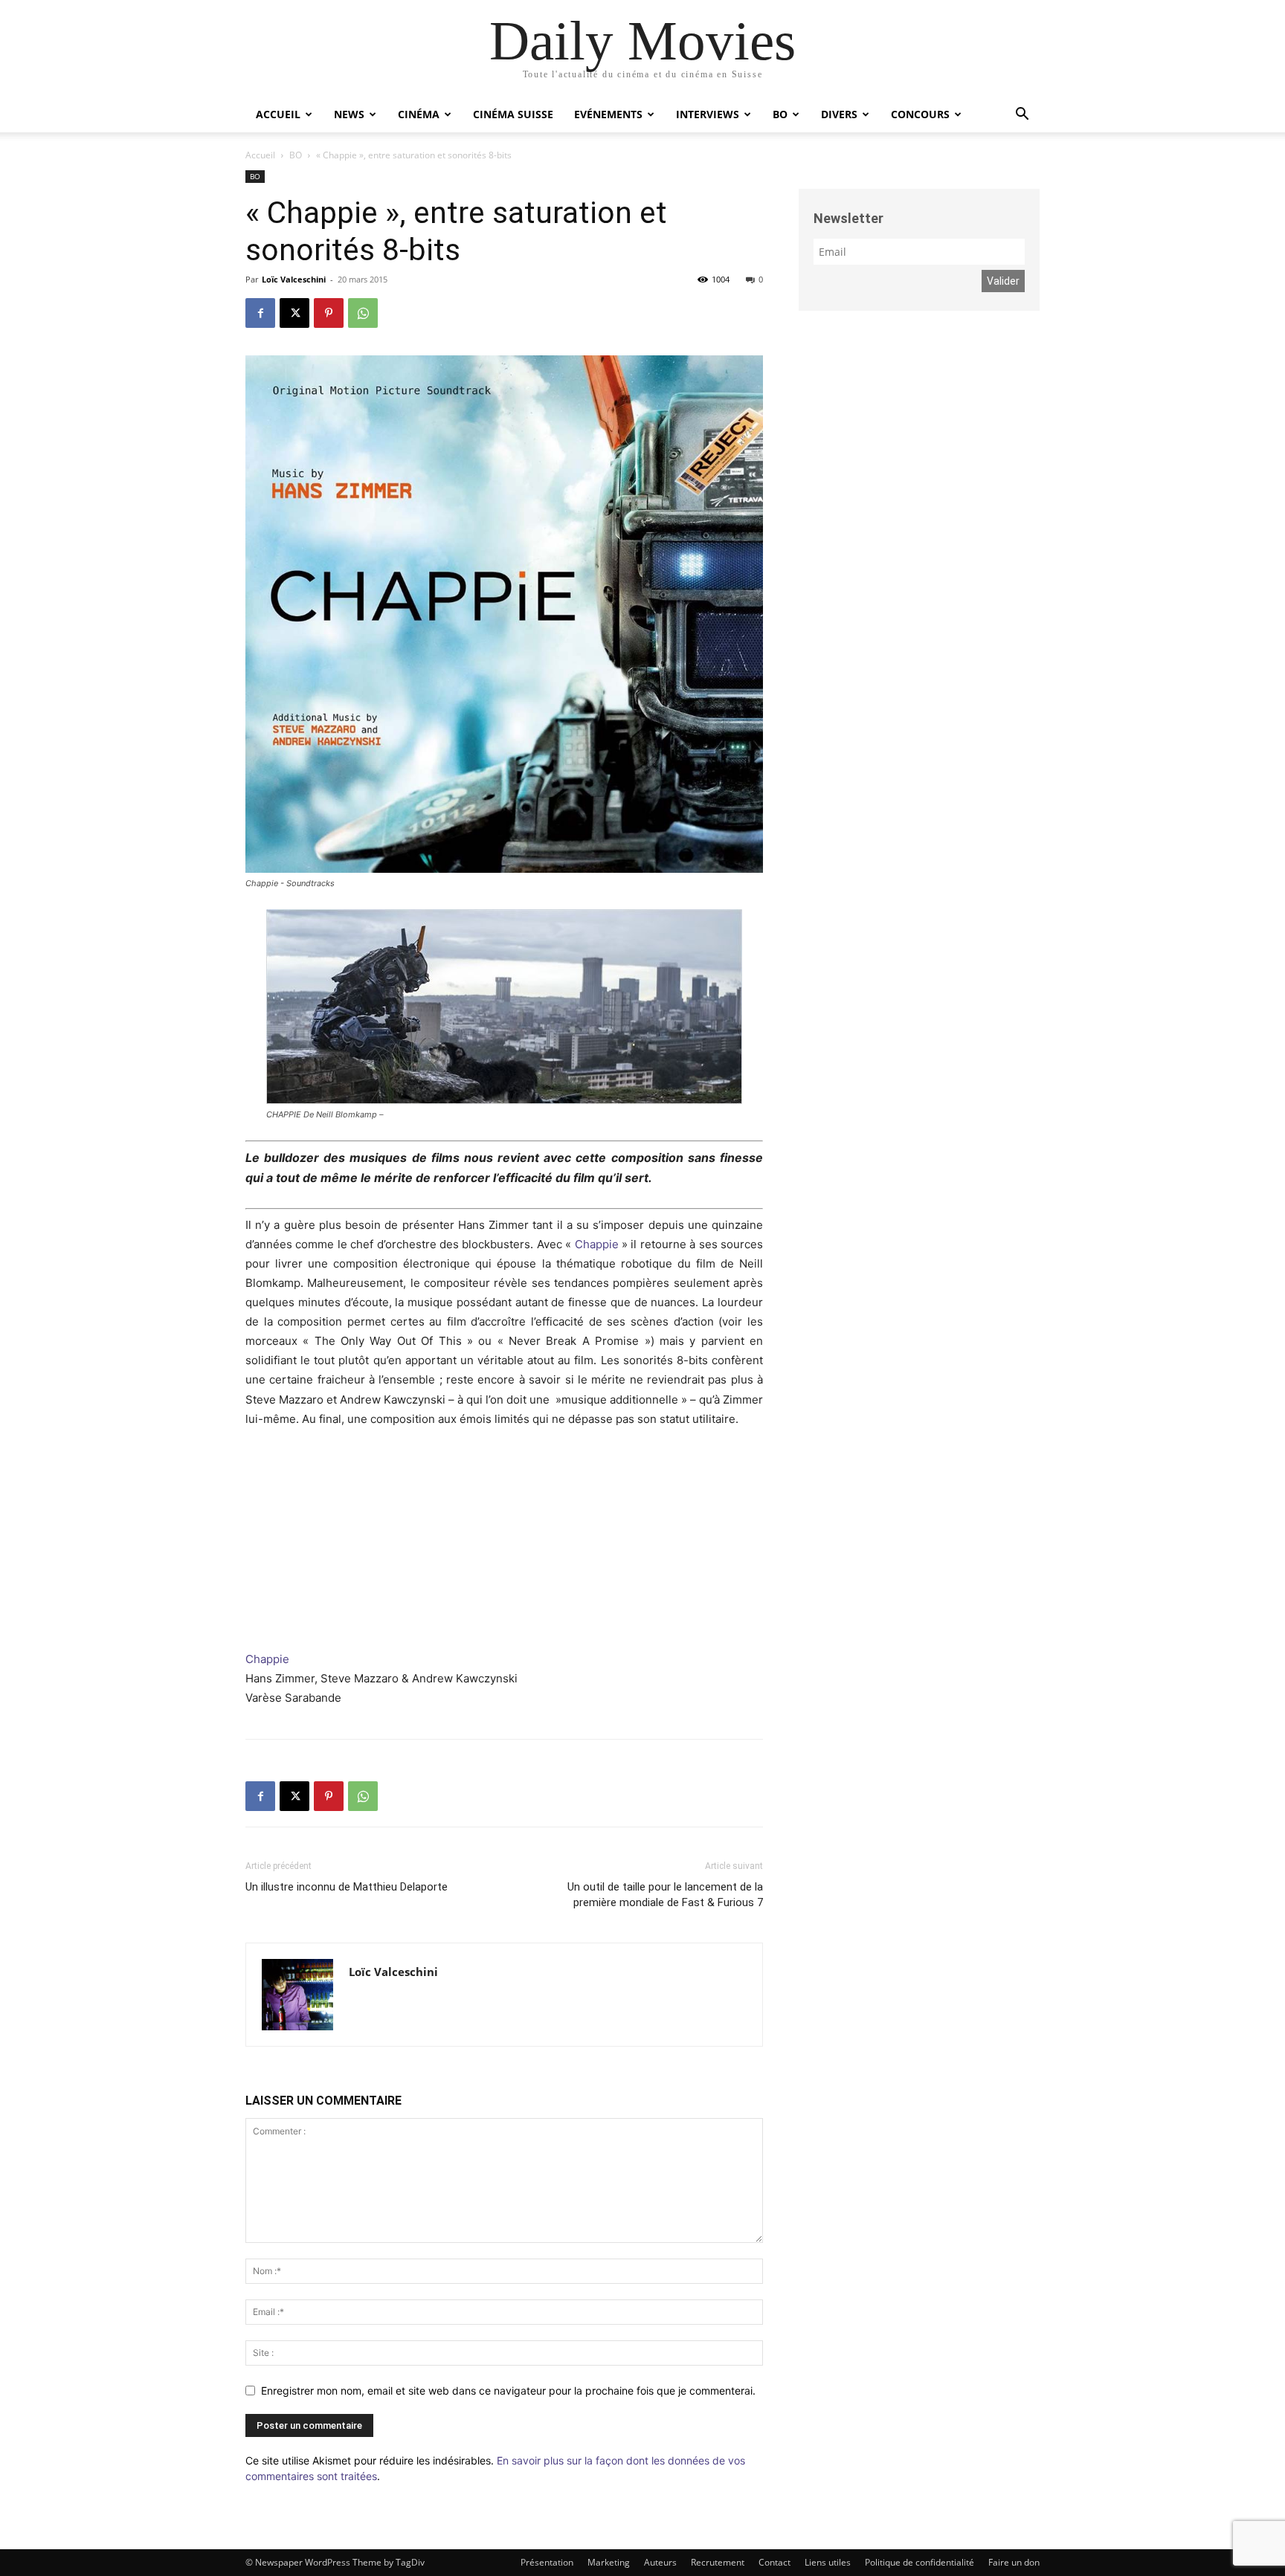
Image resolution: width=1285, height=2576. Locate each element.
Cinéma (419, 114)
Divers (839, 114)
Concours (920, 114)
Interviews (708, 114)
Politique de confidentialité (920, 2562)
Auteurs (660, 2562)
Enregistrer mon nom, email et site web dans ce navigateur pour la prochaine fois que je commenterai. (508, 2391)
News (349, 114)
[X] (294, 313)
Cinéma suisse (513, 114)
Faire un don (1014, 2562)
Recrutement (718, 2562)
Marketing (609, 2562)
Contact (774, 2562)
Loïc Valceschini (294, 279)
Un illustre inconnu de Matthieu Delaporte (347, 1887)
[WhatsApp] (363, 313)
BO (780, 114)
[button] (1022, 116)
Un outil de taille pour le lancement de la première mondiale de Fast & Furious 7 (665, 1895)
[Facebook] (260, 313)
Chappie (597, 1244)
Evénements (608, 114)
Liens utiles (828, 2562)
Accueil (278, 114)
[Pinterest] (329, 313)
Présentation (547, 2562)
